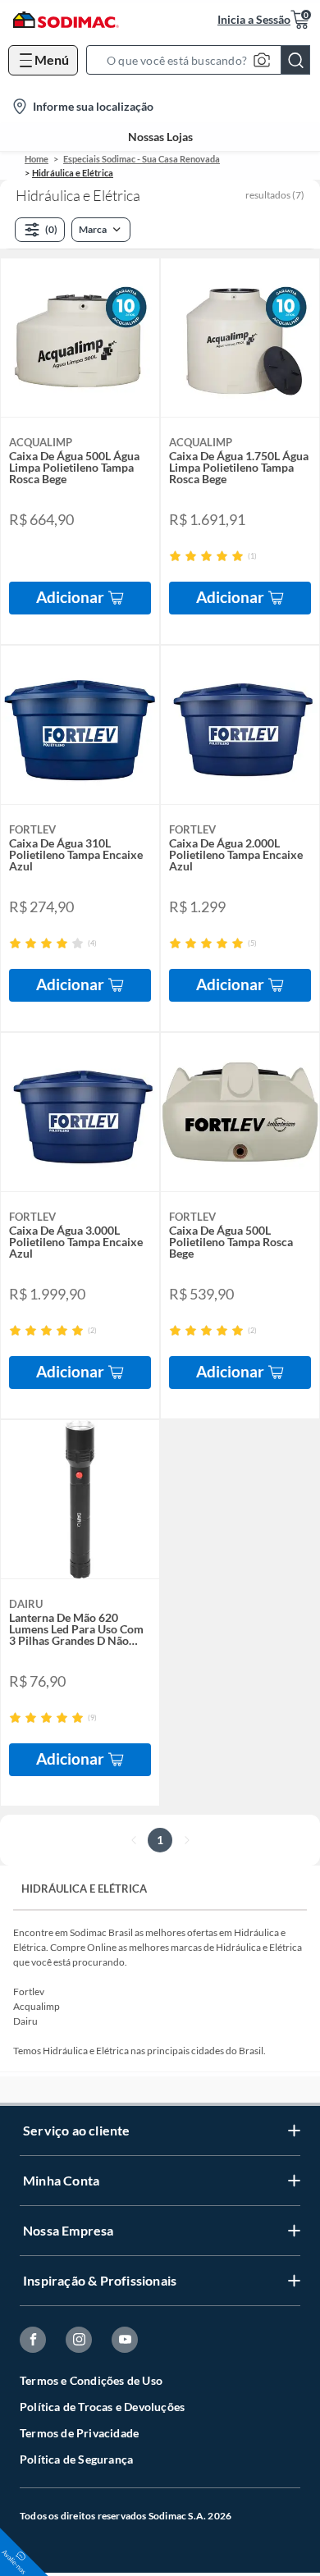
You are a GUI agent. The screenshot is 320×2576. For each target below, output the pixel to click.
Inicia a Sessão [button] (254, 19)
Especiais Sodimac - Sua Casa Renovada (142, 159)
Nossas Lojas (160, 137)
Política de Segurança (76, 2459)
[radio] (175, 556)
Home (37, 159)
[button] (203, 60)
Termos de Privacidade (79, 2433)
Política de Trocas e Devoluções (102, 2407)
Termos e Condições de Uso (91, 2380)
